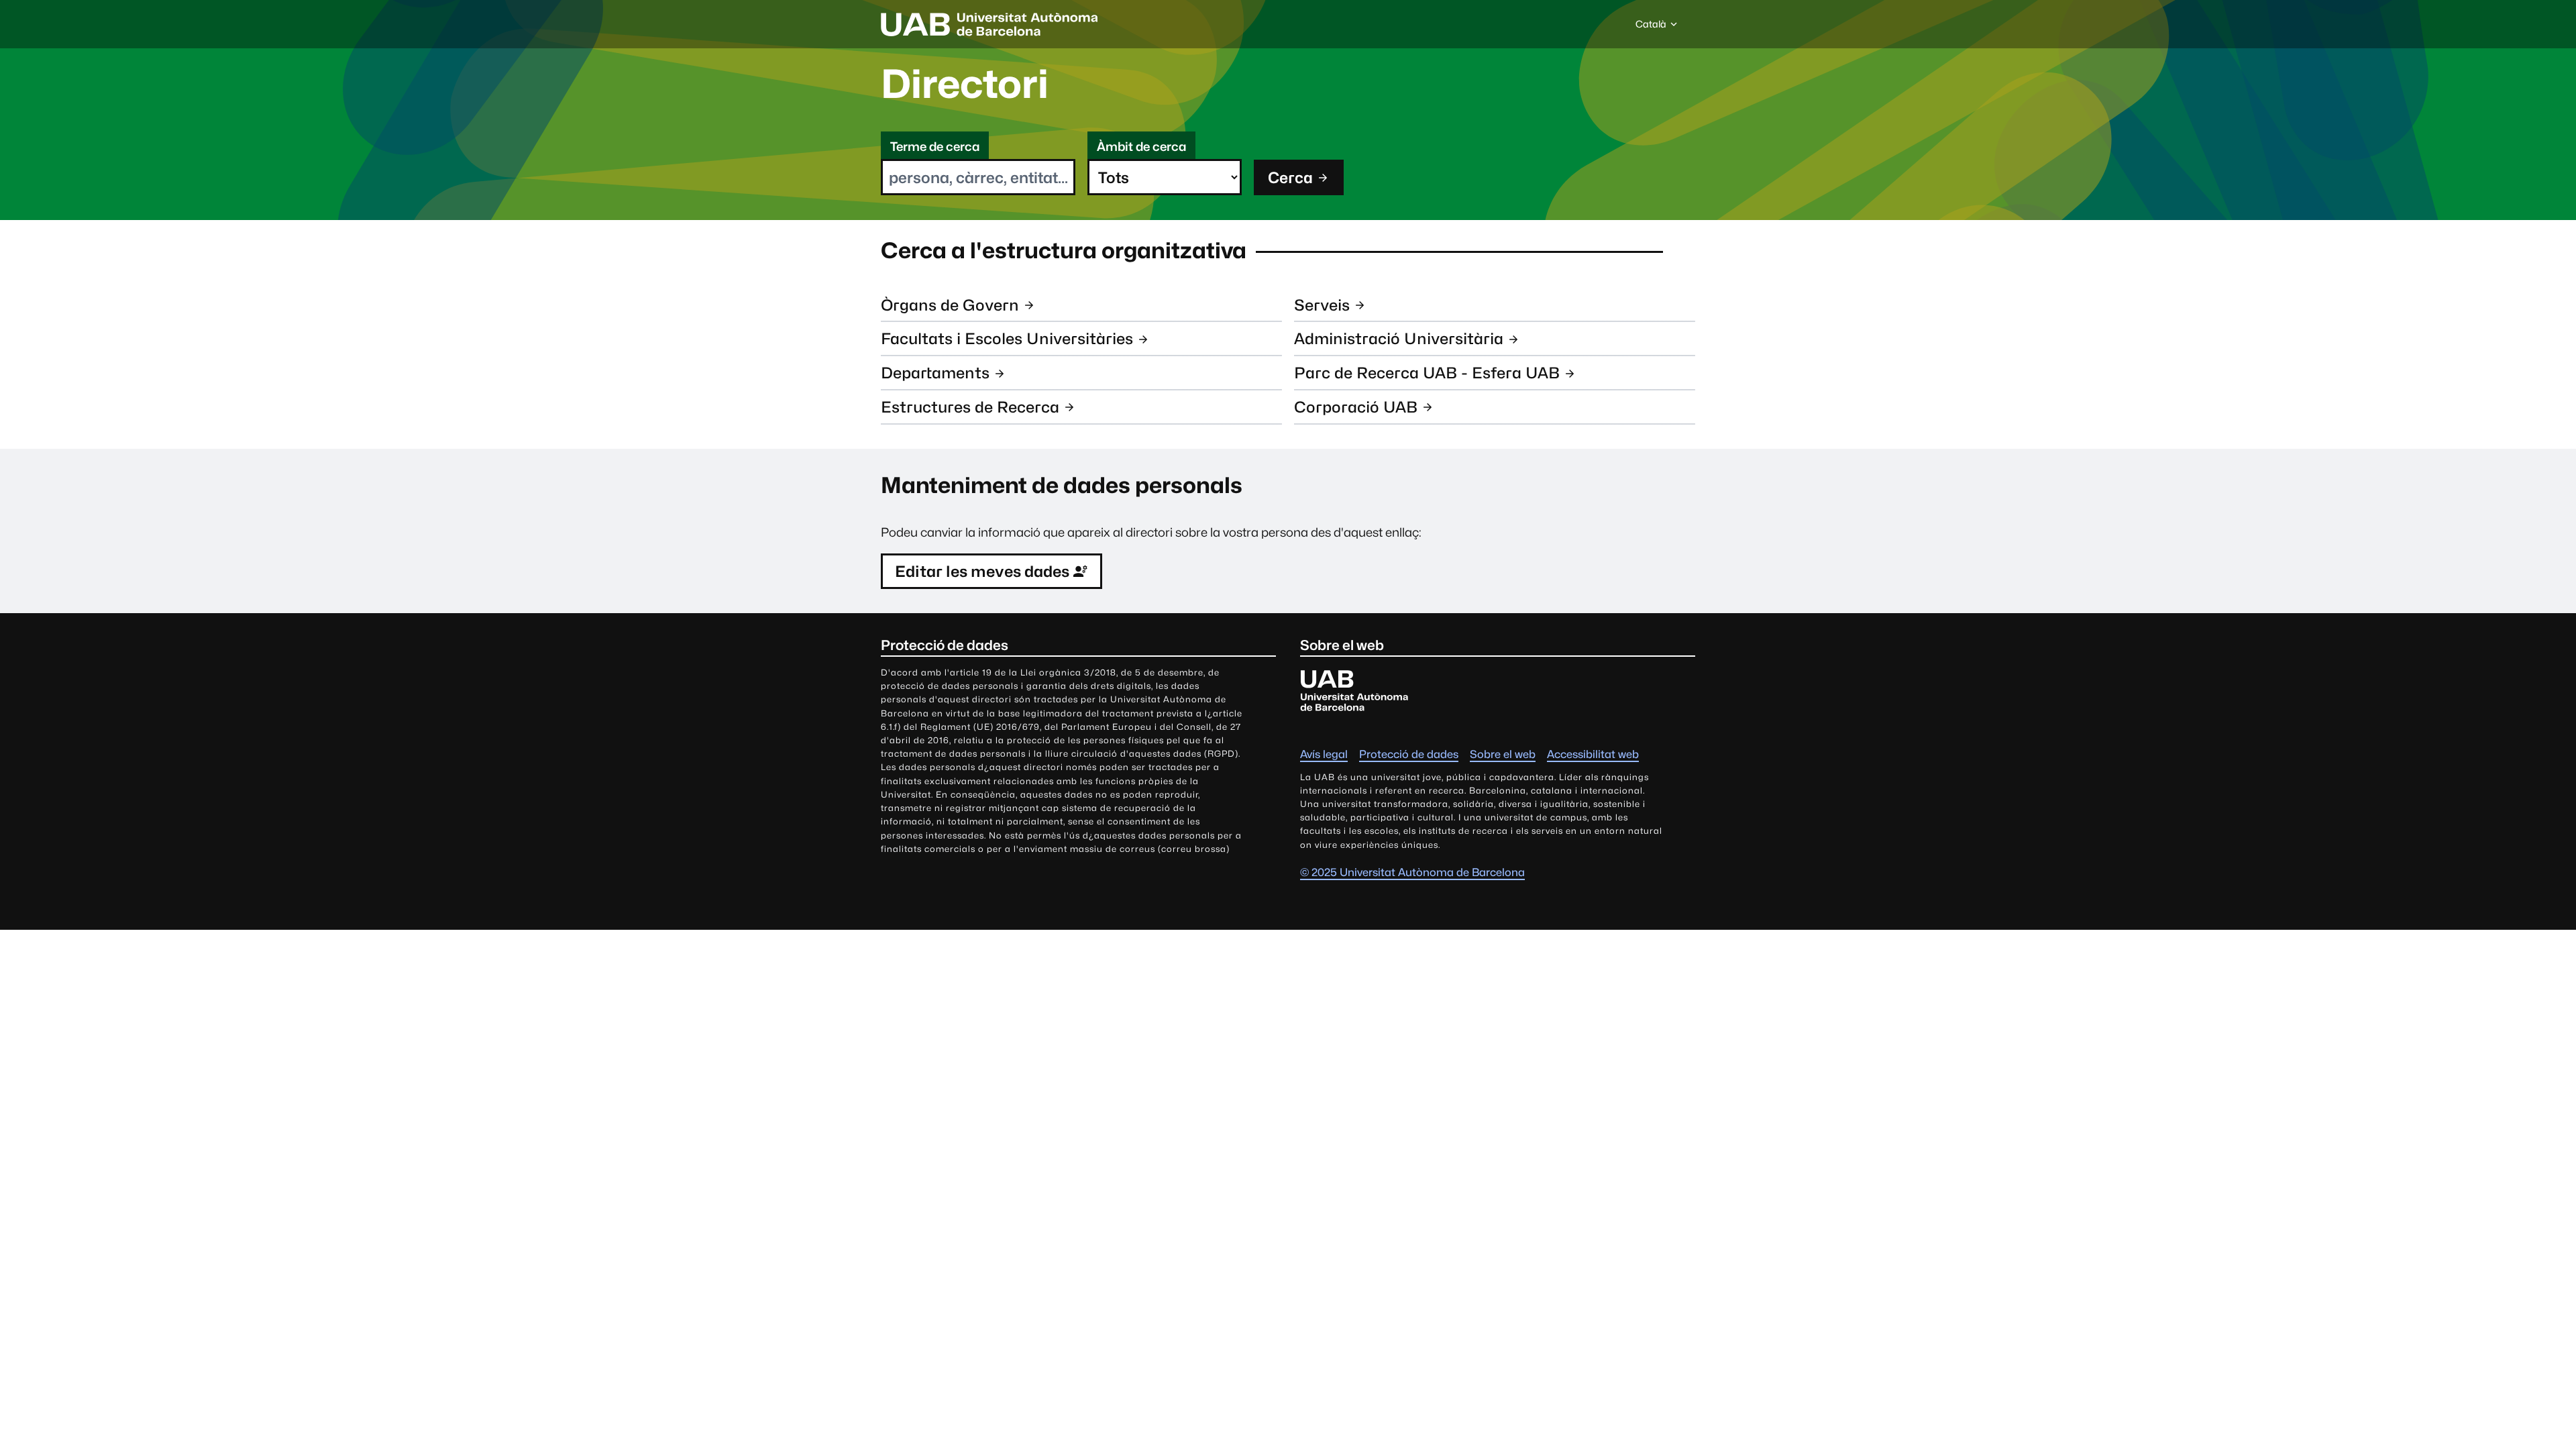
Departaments (935, 373)
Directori (965, 84)
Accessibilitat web (1593, 754)
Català (1651, 28)
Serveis (1322, 305)
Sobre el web (1503, 754)
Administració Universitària (1399, 338)
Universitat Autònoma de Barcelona (989, 24)
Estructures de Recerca (970, 407)
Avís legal (1324, 754)
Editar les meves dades (982, 571)
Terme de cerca (935, 147)
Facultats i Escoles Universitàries (1007, 338)
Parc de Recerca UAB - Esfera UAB (1427, 373)
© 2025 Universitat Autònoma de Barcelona (1412, 872)
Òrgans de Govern (950, 305)
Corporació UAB (1356, 407)
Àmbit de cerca (1141, 147)
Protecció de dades (1409, 754)
